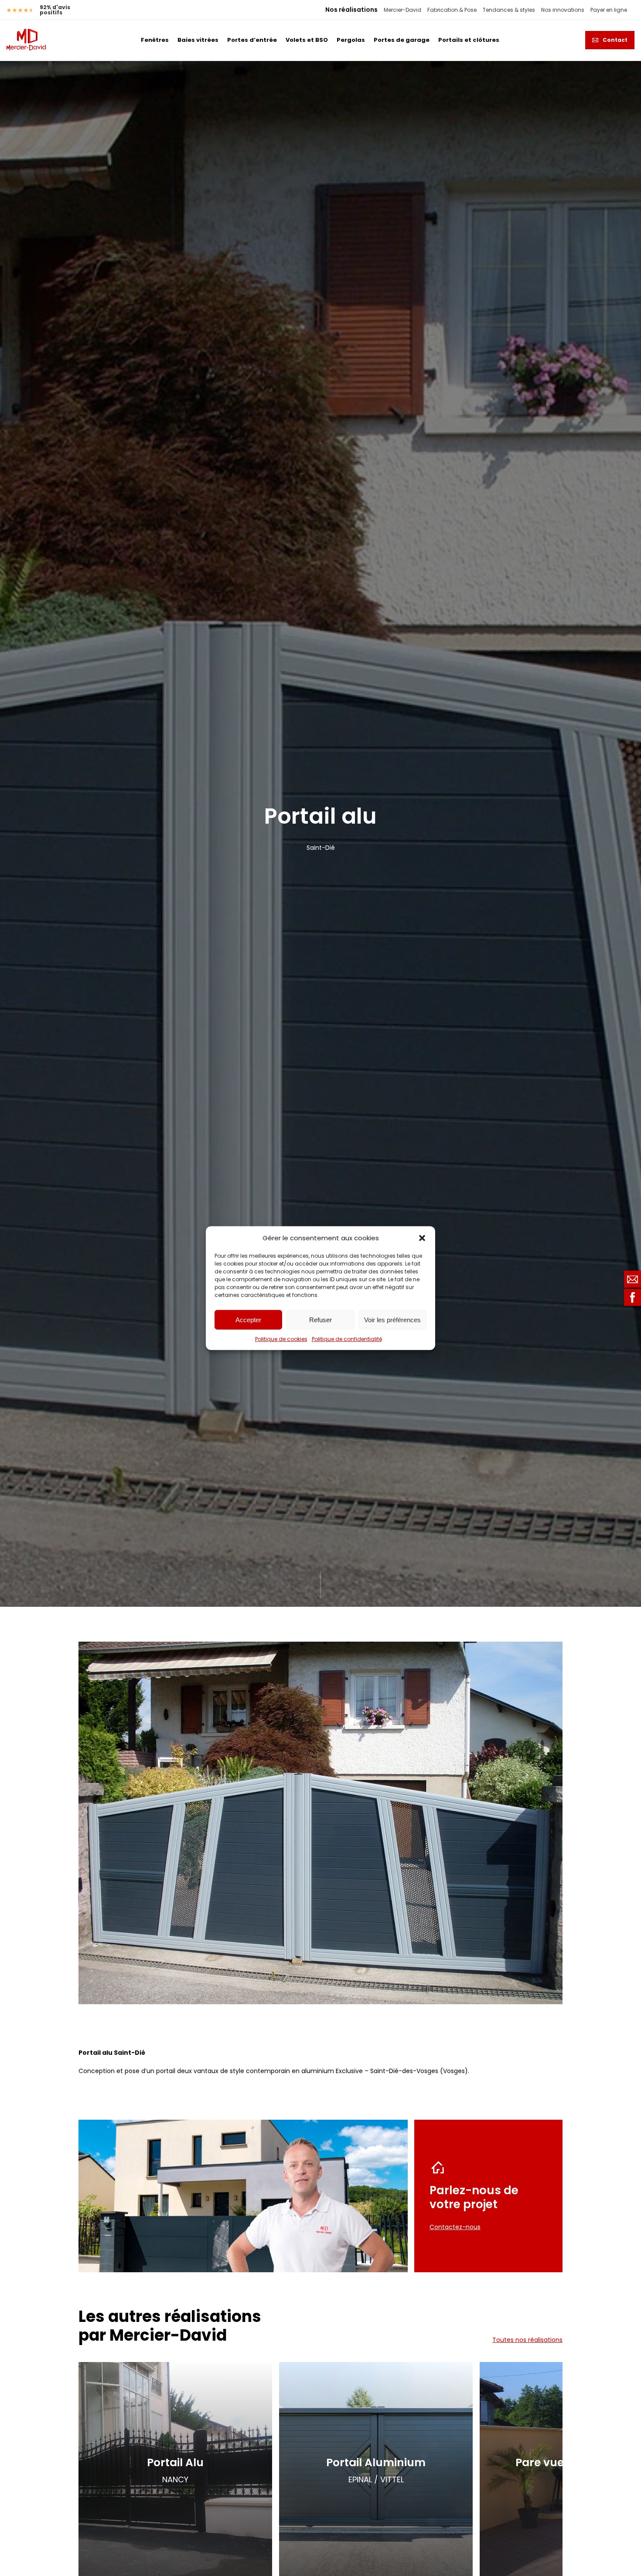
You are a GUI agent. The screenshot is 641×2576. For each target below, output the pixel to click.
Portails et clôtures (469, 40)
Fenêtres (155, 40)
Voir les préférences (392, 1319)
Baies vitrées (198, 40)
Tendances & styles (509, 10)
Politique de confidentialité (347, 1339)
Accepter (248, 1319)
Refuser (320, 1319)
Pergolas (351, 40)
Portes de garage (402, 40)
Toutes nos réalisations (527, 2340)
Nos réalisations (351, 10)
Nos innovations (563, 10)
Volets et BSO (307, 40)
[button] (422, 1238)
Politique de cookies (281, 1339)
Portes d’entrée (252, 40)
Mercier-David (402, 10)
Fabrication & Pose (452, 10)
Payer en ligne (609, 10)
